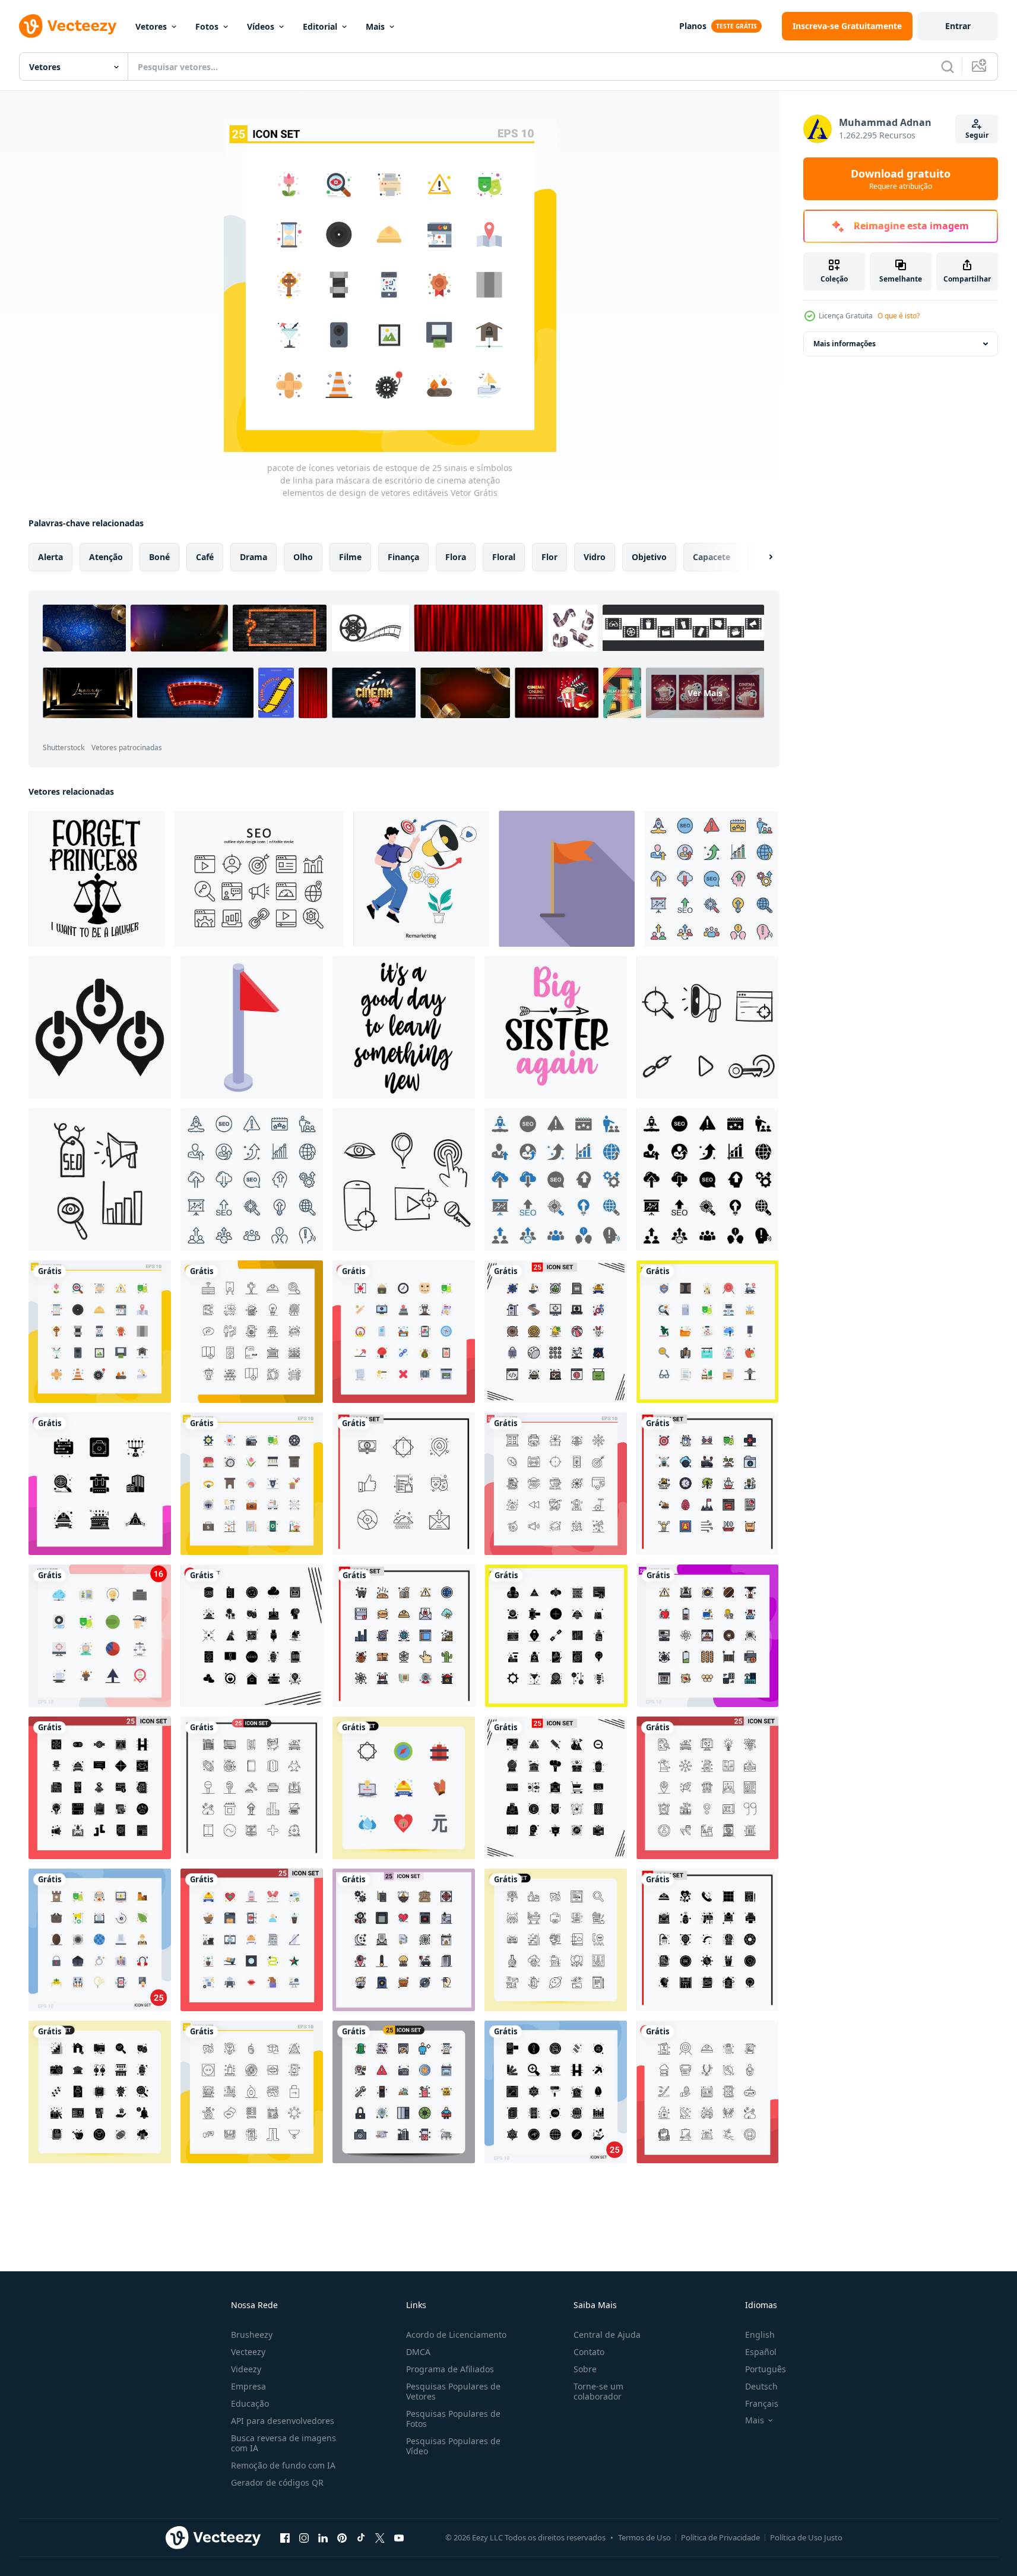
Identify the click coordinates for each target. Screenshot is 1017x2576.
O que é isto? (899, 316)
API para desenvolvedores (283, 2421)
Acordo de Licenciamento (456, 2335)
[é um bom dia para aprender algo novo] (404, 1028)
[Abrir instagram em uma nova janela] (304, 2537)
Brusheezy (252, 2335)
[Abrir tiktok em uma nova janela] (361, 2537)
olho (303, 557)
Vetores (151, 26)
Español (761, 2352)
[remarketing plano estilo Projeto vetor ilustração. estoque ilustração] (421, 879)
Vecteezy (248, 2352)
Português (766, 2369)
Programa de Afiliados (450, 2369)
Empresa (248, 2386)
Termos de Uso (644, 2537)
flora (456, 557)
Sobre (585, 2369)
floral (504, 557)
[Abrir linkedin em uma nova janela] (323, 2537)
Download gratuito (901, 179)
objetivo (649, 557)
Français (762, 2403)
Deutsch (761, 2386)
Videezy (246, 2369)
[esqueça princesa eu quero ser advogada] (96, 879)
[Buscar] (948, 67)
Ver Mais (705, 693)
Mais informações (845, 344)
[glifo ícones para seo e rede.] (707, 1180)
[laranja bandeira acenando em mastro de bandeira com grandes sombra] (567, 879)
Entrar (958, 26)
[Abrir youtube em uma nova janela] (399, 2537)
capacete (712, 557)
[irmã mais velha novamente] (556, 1028)
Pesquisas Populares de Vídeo (453, 2446)
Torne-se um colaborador (598, 2391)
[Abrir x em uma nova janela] (380, 2537)
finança (403, 557)
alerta (50, 557)
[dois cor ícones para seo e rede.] (556, 1180)
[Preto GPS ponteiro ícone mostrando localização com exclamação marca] (100, 1028)
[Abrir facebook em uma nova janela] (285, 2537)
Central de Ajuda (607, 2335)
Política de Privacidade (720, 2537)
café (205, 557)
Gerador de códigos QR (277, 2482)
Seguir (977, 135)
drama (254, 557)
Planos (693, 26)
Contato (589, 2352)
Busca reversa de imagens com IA (283, 2443)
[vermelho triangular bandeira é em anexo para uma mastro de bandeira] (252, 1028)
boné (159, 557)
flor (549, 557)
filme (350, 557)
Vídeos (261, 26)
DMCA (418, 2352)
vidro (595, 557)
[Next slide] (761, 557)
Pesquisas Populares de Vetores (453, 2391)
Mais (375, 26)
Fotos (207, 26)
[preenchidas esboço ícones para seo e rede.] (711, 879)
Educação (250, 2403)
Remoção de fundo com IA (283, 2465)
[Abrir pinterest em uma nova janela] (342, 2537)
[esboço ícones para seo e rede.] (252, 1180)
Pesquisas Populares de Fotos (453, 2419)
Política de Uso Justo (806, 2537)
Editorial (320, 26)
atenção (106, 557)
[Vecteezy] (68, 26)
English (760, 2335)
